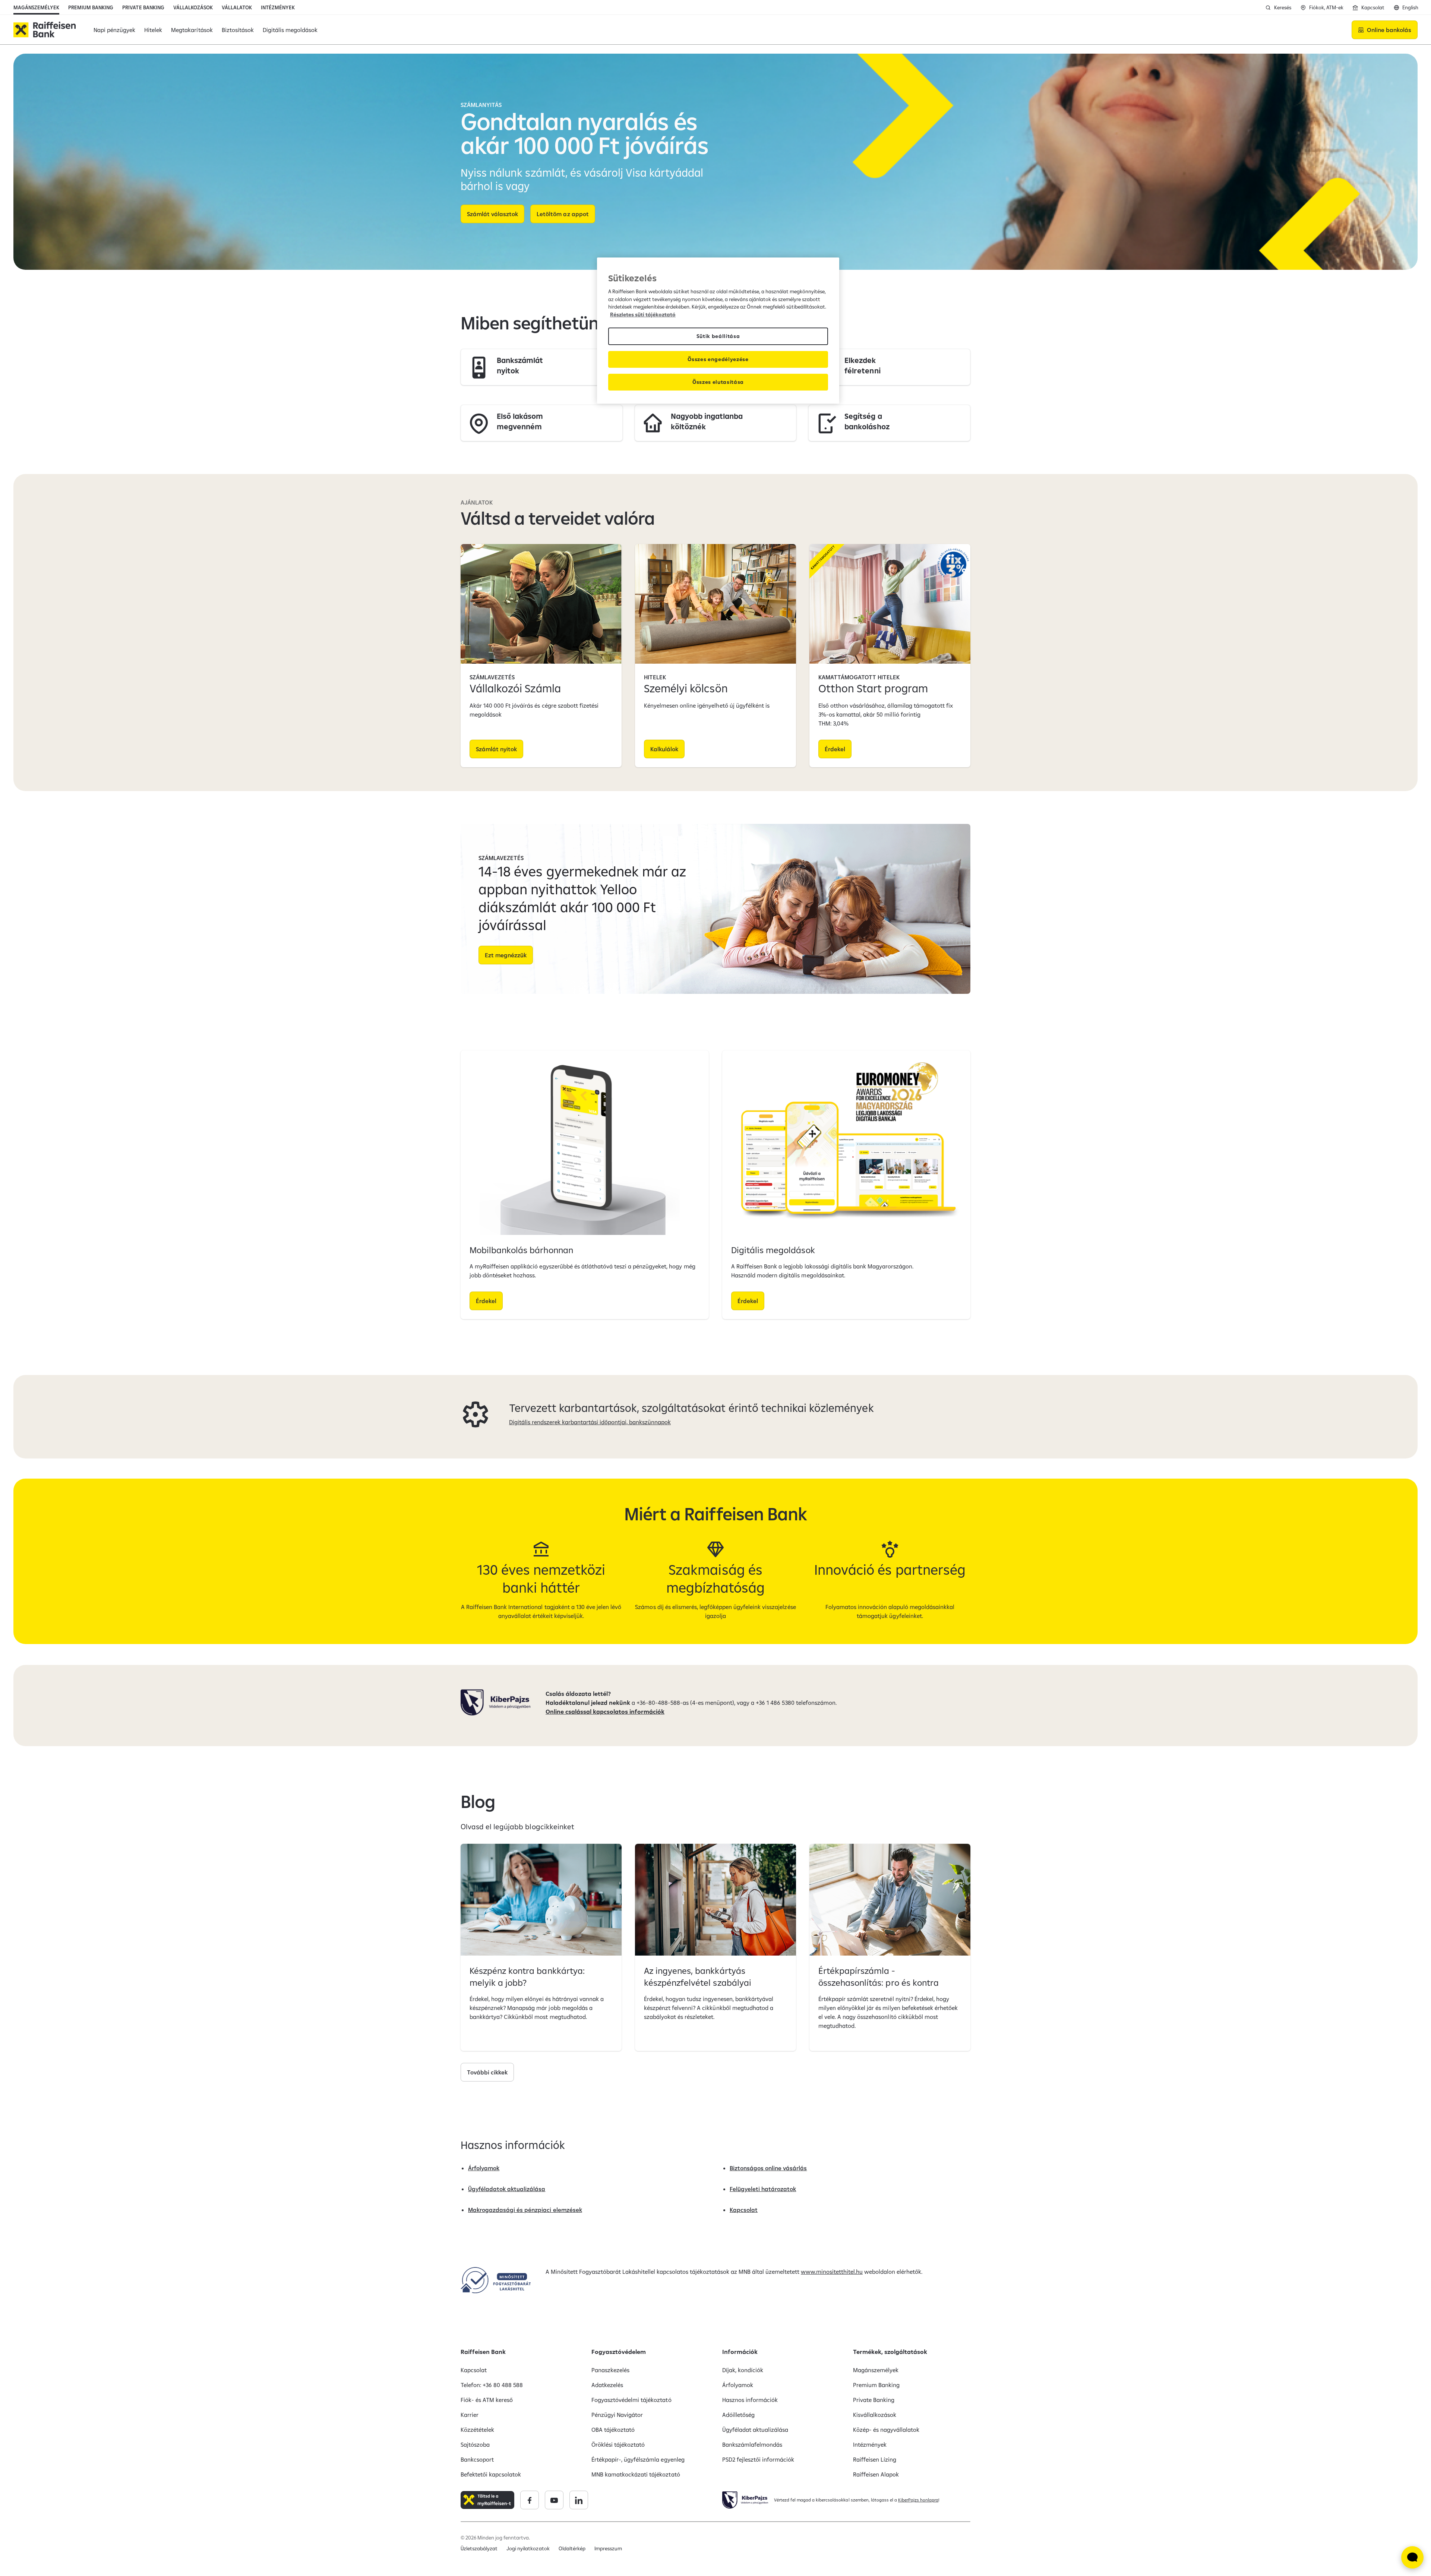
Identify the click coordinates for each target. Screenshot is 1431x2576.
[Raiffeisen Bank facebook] (530, 2500)
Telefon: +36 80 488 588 (492, 2385)
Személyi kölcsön (686, 688)
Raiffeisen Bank (483, 2352)
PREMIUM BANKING (91, 7)
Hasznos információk (750, 2400)
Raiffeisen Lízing (875, 2459)
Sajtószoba (475, 2444)
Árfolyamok (484, 2168)
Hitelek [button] (153, 30)
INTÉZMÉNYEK (278, 7)
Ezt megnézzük (506, 955)
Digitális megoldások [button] (290, 30)
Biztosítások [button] (238, 30)
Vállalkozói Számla (515, 688)
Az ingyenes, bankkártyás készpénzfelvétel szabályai (698, 1976)
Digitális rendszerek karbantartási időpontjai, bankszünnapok (590, 1422)
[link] (542, 367)
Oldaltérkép (572, 2548)
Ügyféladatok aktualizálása (507, 2189)
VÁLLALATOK (237, 7)
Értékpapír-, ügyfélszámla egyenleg (638, 2459)
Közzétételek (477, 2430)
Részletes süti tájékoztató (643, 315)
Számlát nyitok (496, 749)
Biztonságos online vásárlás (768, 2168)
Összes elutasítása (718, 382)
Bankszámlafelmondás (752, 2444)
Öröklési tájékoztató (618, 2444)
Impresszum (608, 2548)
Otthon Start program (873, 688)
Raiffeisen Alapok (876, 2474)
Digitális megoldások (773, 1250)
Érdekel (835, 749)
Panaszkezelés (610, 2370)
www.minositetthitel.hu (832, 2272)
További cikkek (487, 2072)
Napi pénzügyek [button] (114, 30)
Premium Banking (876, 2385)
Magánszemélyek (876, 2370)
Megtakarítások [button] (192, 30)
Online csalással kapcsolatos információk (605, 1711)
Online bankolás (1389, 30)
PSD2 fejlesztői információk (758, 2459)
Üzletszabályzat (479, 2548)
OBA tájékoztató (613, 2430)
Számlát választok (492, 214)
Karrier (470, 2415)
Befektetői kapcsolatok (491, 2474)
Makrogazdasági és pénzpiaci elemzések (525, 2210)
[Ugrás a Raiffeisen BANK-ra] (45, 30)
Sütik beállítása (718, 336)
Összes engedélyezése (718, 359)
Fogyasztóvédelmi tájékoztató (631, 2400)
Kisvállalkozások (875, 2415)
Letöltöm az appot (563, 214)
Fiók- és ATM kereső (487, 2400)
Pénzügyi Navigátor (617, 2415)
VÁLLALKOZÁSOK (193, 7)
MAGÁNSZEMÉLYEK (36, 7)
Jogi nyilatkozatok (528, 2548)
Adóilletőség (738, 2415)
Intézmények (870, 2444)
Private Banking (874, 2400)
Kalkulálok (664, 749)
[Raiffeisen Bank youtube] (554, 2500)
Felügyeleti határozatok (763, 2189)
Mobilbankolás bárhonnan (521, 1250)
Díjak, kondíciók (743, 2370)
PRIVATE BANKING (143, 7)
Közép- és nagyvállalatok (886, 2430)
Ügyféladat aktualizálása (755, 2430)
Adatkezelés (607, 2385)
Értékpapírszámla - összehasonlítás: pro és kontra (879, 1976)
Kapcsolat (744, 2210)
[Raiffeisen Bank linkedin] (579, 2500)
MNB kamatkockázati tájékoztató (636, 2474)
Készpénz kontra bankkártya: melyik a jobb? (527, 1976)
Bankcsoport (477, 2459)
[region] (718, 331)
